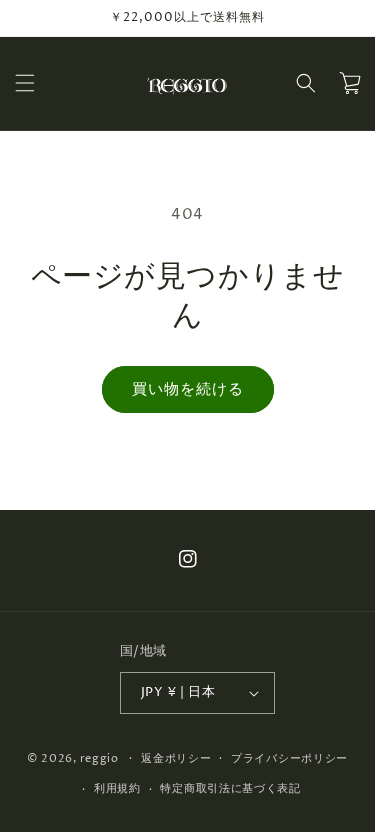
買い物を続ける (188, 389)
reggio (99, 757)
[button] (25, 83)
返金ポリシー (176, 758)
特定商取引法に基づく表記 (230, 788)
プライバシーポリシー (289, 758)
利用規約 (117, 788)
